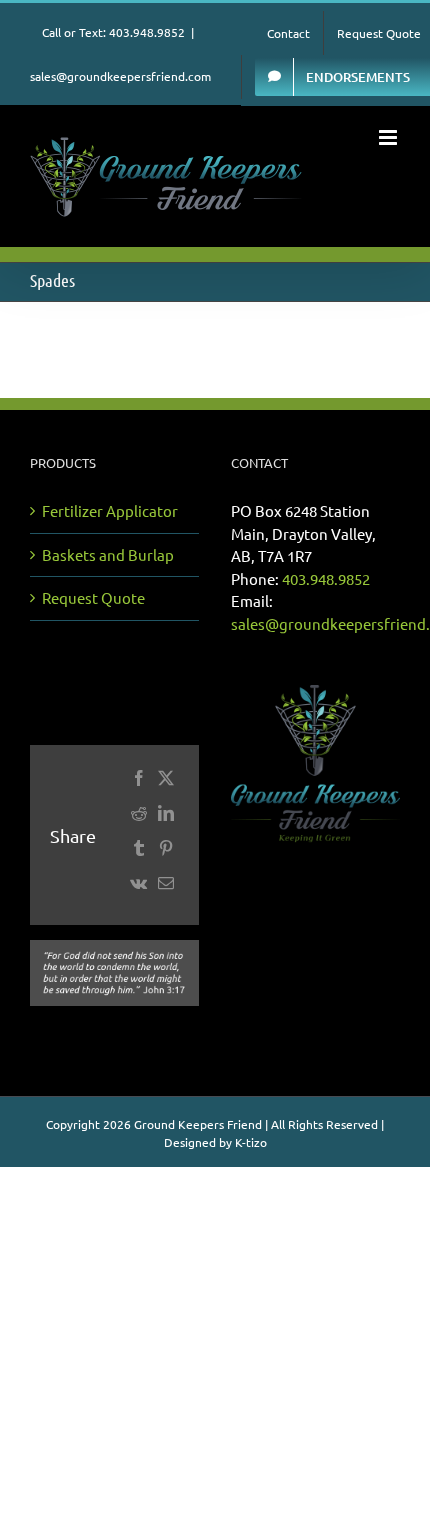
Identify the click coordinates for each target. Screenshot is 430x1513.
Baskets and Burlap (108, 554)
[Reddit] (138, 817)
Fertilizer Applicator (110, 510)
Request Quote (93, 597)
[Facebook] (138, 782)
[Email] (165, 887)
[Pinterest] (165, 852)
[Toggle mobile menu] (389, 137)
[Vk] (138, 887)
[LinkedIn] (165, 817)
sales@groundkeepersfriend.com (120, 76)
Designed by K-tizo (215, 1142)
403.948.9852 (326, 578)
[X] (165, 782)
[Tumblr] (138, 852)
